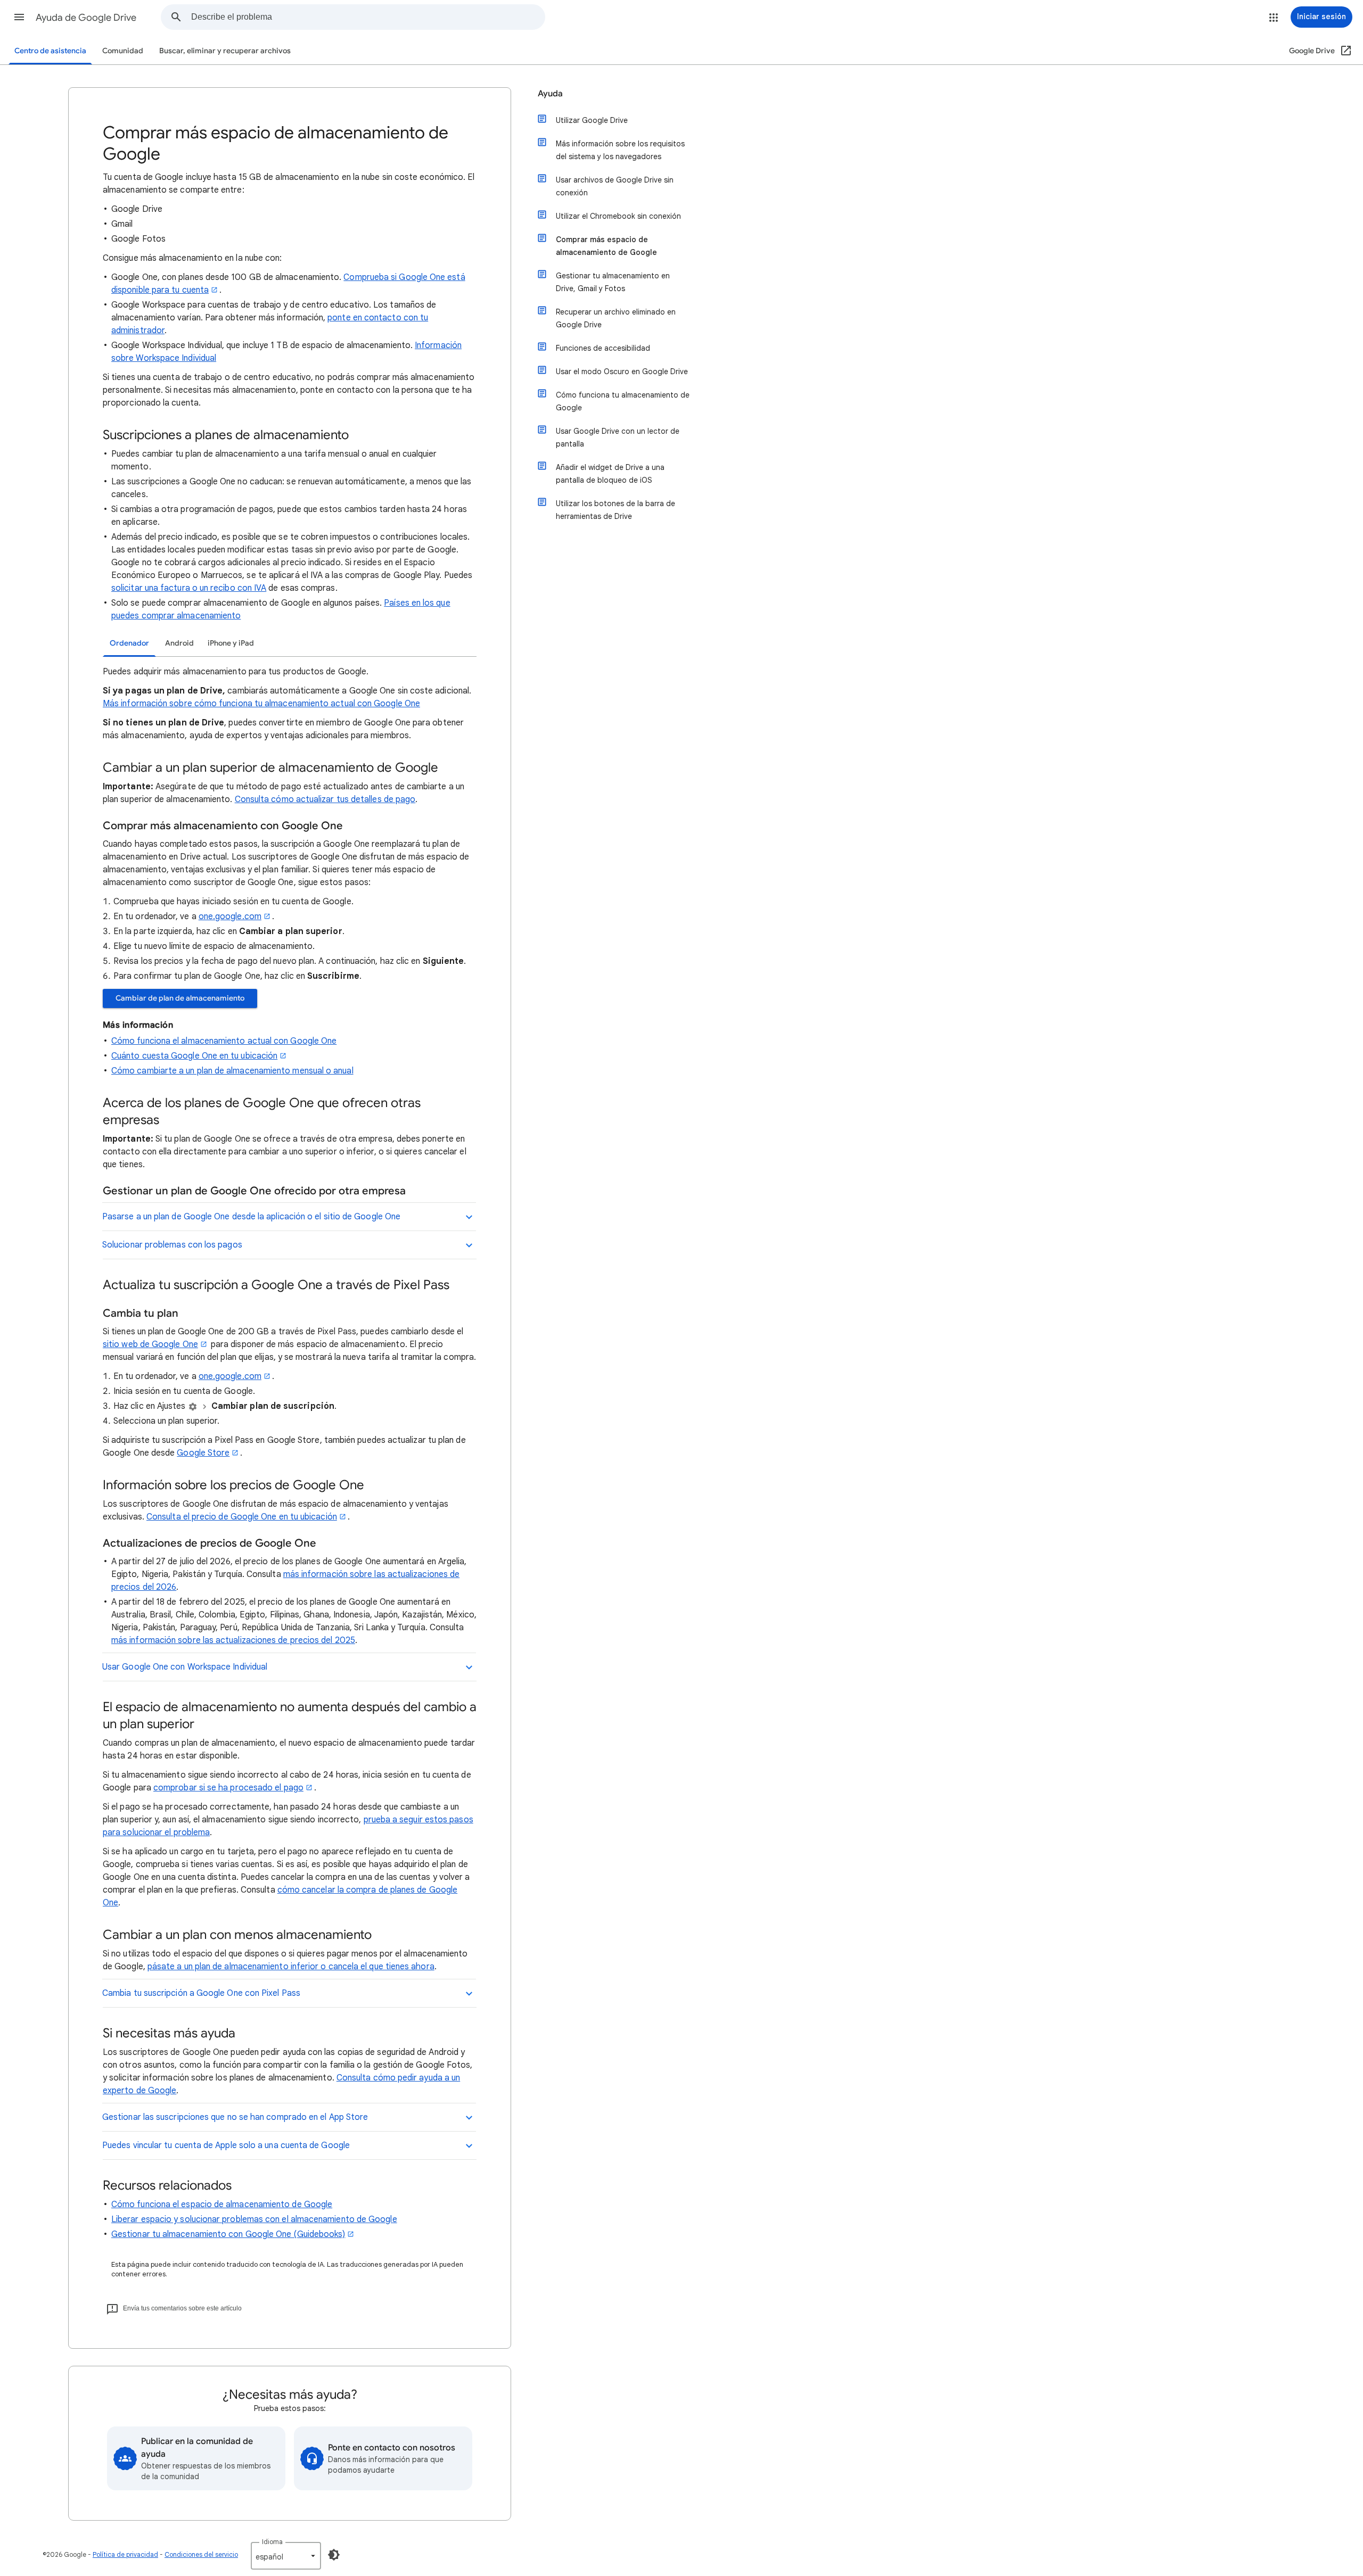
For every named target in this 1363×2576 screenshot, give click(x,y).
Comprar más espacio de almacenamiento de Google (606, 246)
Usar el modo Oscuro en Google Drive (622, 371)
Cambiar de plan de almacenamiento (180, 998)
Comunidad (123, 51)
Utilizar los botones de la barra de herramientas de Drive (615, 510)
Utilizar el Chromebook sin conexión (618, 216)
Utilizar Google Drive (592, 120)
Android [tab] (179, 643)
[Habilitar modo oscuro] (334, 2555)
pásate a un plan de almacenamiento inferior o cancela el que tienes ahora (291, 1967)
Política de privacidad (125, 2554)
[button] (19, 17)
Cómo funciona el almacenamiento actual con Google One (224, 1041)
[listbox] (286, 2556)
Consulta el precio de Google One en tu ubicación (242, 1517)
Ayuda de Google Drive (86, 18)
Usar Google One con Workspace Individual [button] (185, 1667)
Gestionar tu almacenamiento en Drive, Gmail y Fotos (613, 282)
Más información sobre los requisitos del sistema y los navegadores (620, 150)
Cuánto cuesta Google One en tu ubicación (194, 1056)
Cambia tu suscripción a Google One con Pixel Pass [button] (201, 1993)
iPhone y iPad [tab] (231, 643)
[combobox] (368, 17)
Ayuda (550, 94)
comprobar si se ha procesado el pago (228, 1788)
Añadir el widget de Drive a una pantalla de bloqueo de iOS (610, 474)
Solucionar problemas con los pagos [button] (172, 1245)
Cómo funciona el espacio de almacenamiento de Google (222, 2205)
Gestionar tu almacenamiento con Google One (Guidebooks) (228, 2234)
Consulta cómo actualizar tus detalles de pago (325, 799)
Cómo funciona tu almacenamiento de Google (623, 401)
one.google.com (230, 917)
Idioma (272, 2542)
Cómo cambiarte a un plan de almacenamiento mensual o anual (232, 1071)
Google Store (203, 1453)
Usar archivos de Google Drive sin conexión (615, 186)
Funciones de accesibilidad (603, 348)
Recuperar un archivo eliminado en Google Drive (616, 318)
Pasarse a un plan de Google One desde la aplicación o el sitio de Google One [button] (251, 1217)
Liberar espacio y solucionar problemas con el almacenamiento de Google (254, 2219)
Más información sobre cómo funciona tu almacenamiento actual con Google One (261, 704)
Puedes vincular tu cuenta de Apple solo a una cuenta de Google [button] (226, 2145)
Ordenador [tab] (129, 643)
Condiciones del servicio (201, 2554)
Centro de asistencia (50, 51)
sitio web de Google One (150, 1344)
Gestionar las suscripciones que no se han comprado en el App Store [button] (235, 2117)
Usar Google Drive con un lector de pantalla (618, 437)
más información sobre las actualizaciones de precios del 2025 (233, 1640)
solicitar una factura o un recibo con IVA (189, 588)
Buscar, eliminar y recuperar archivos (225, 51)
